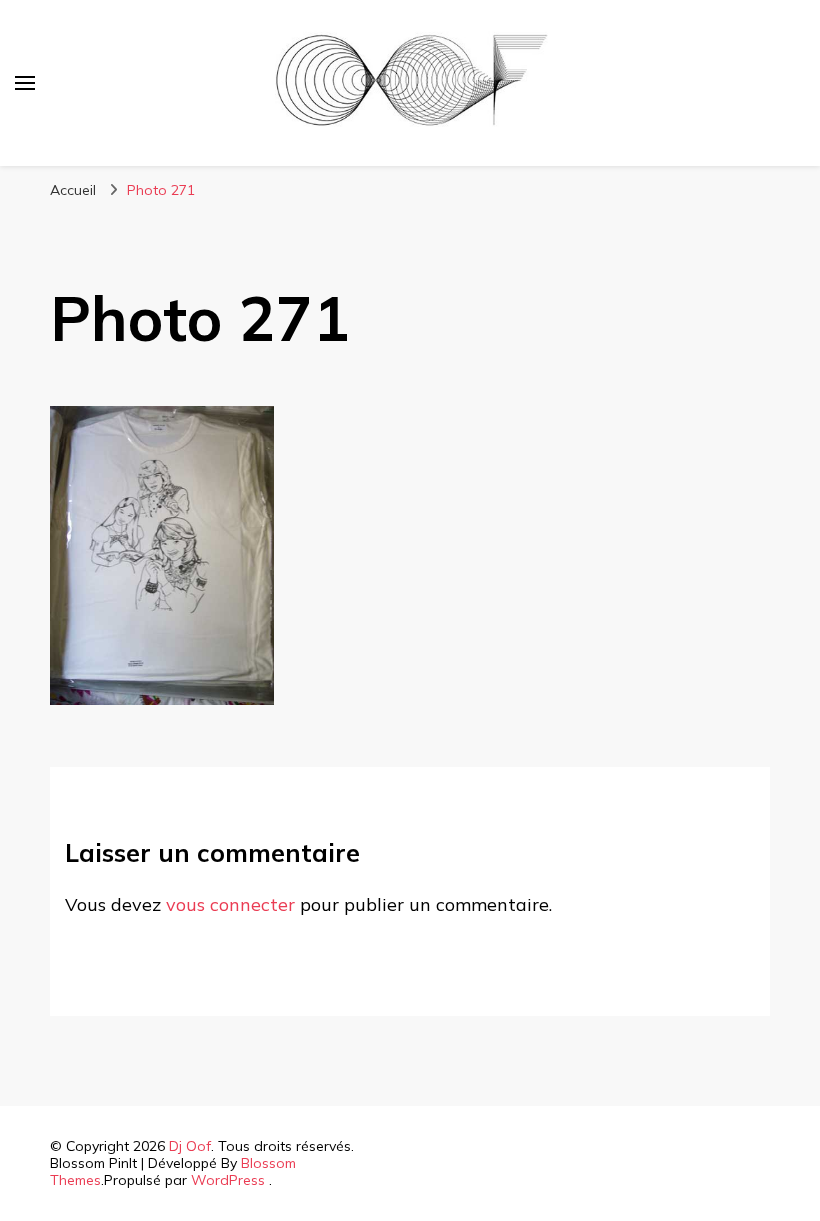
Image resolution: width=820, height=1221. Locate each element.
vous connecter (230, 904)
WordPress (228, 1180)
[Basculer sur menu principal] (25, 83)
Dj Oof (190, 1146)
